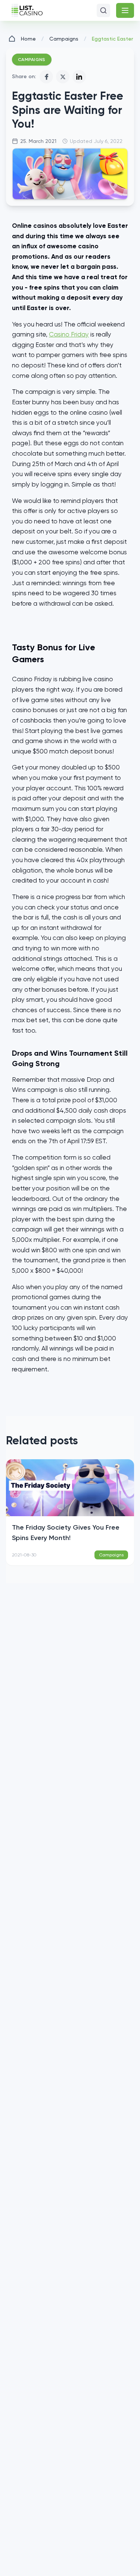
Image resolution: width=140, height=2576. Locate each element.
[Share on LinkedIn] (79, 77)
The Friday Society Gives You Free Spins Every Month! (66, 1533)
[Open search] (103, 10)
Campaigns (64, 39)
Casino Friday (69, 334)
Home (28, 39)
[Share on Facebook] (46, 77)
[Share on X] (63, 77)
